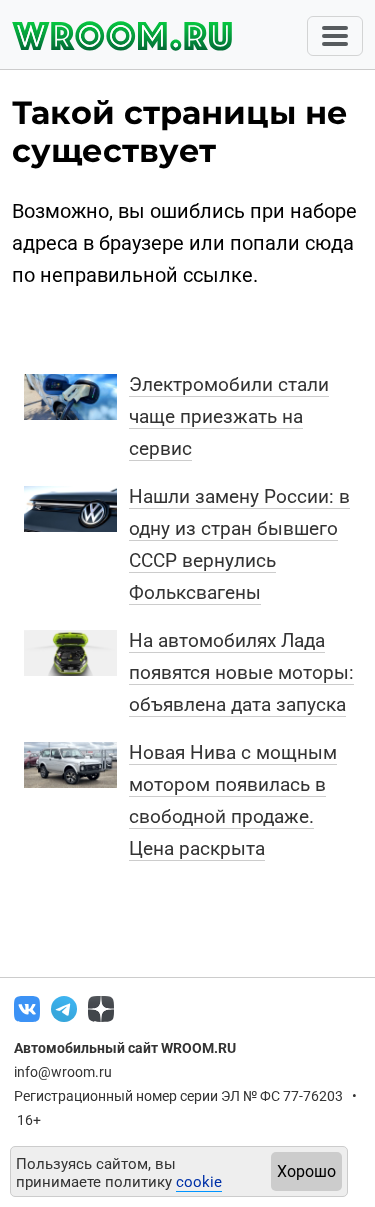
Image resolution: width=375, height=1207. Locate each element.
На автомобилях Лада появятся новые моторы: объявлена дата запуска (241, 672)
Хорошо (306, 1171)
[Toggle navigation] (335, 36)
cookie (199, 1182)
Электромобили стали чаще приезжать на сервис (229, 416)
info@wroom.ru (63, 1072)
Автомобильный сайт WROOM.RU (125, 1048)
